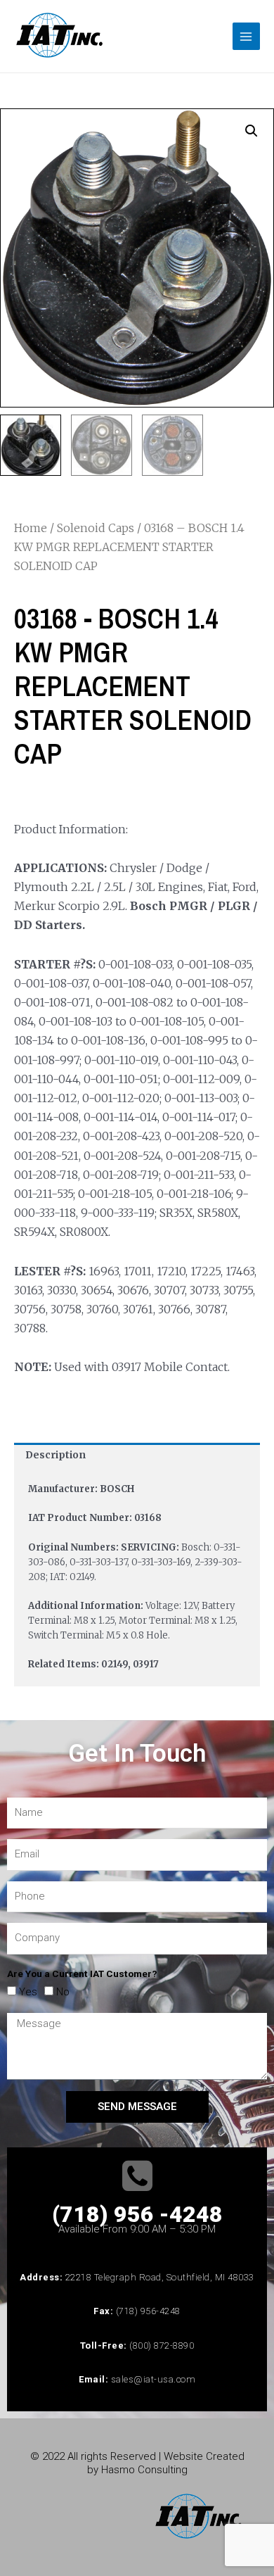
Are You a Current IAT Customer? (82, 1974)
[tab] (137, 1456)
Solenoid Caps (96, 528)
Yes (28, 1992)
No (63, 1992)
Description (56, 1455)
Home (31, 528)
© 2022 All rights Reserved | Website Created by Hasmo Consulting (137, 2463)
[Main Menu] (246, 36)
